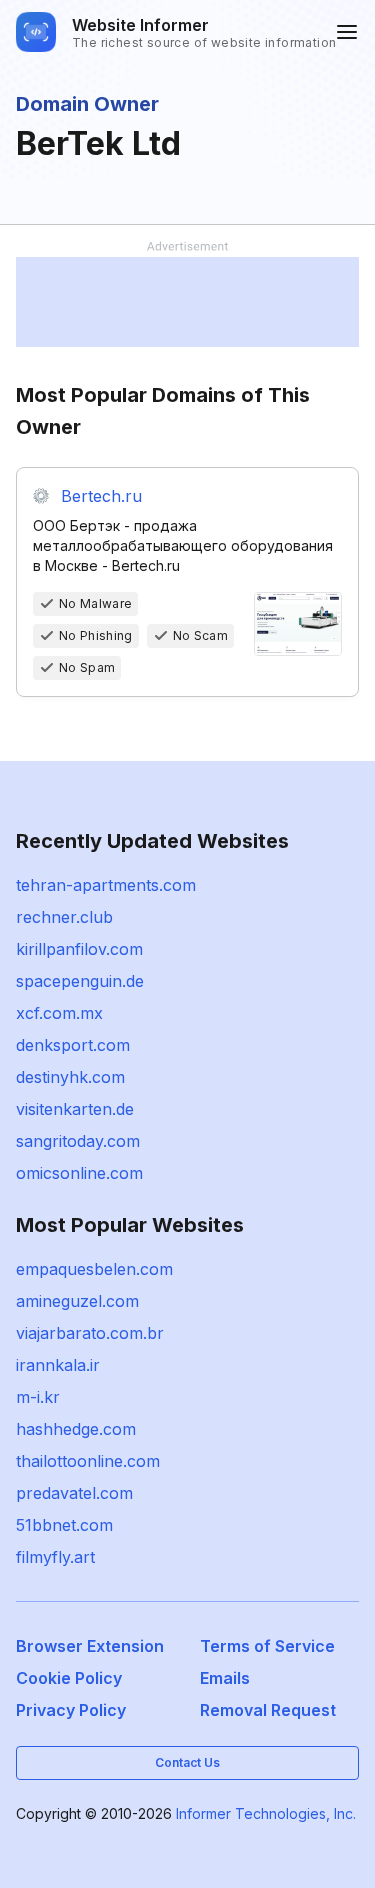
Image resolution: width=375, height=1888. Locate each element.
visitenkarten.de (75, 1109)
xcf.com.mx (59, 1013)
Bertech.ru (101, 496)
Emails (225, 1678)
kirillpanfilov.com (79, 949)
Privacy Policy (71, 1710)
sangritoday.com (78, 1141)
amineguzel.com (77, 1301)
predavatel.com (74, 1493)
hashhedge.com (76, 1429)
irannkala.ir (58, 1365)
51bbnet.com (64, 1525)
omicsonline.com (79, 1173)
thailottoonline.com (88, 1461)
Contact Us (187, 1762)
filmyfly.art (55, 1557)
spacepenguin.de (80, 981)
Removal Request (268, 1710)
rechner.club (64, 917)
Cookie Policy (69, 1678)
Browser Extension (90, 1646)
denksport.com (73, 1045)
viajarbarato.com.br (90, 1333)
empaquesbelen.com (94, 1269)
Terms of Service (267, 1646)
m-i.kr (38, 1397)
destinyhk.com (70, 1077)
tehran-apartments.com (106, 885)
